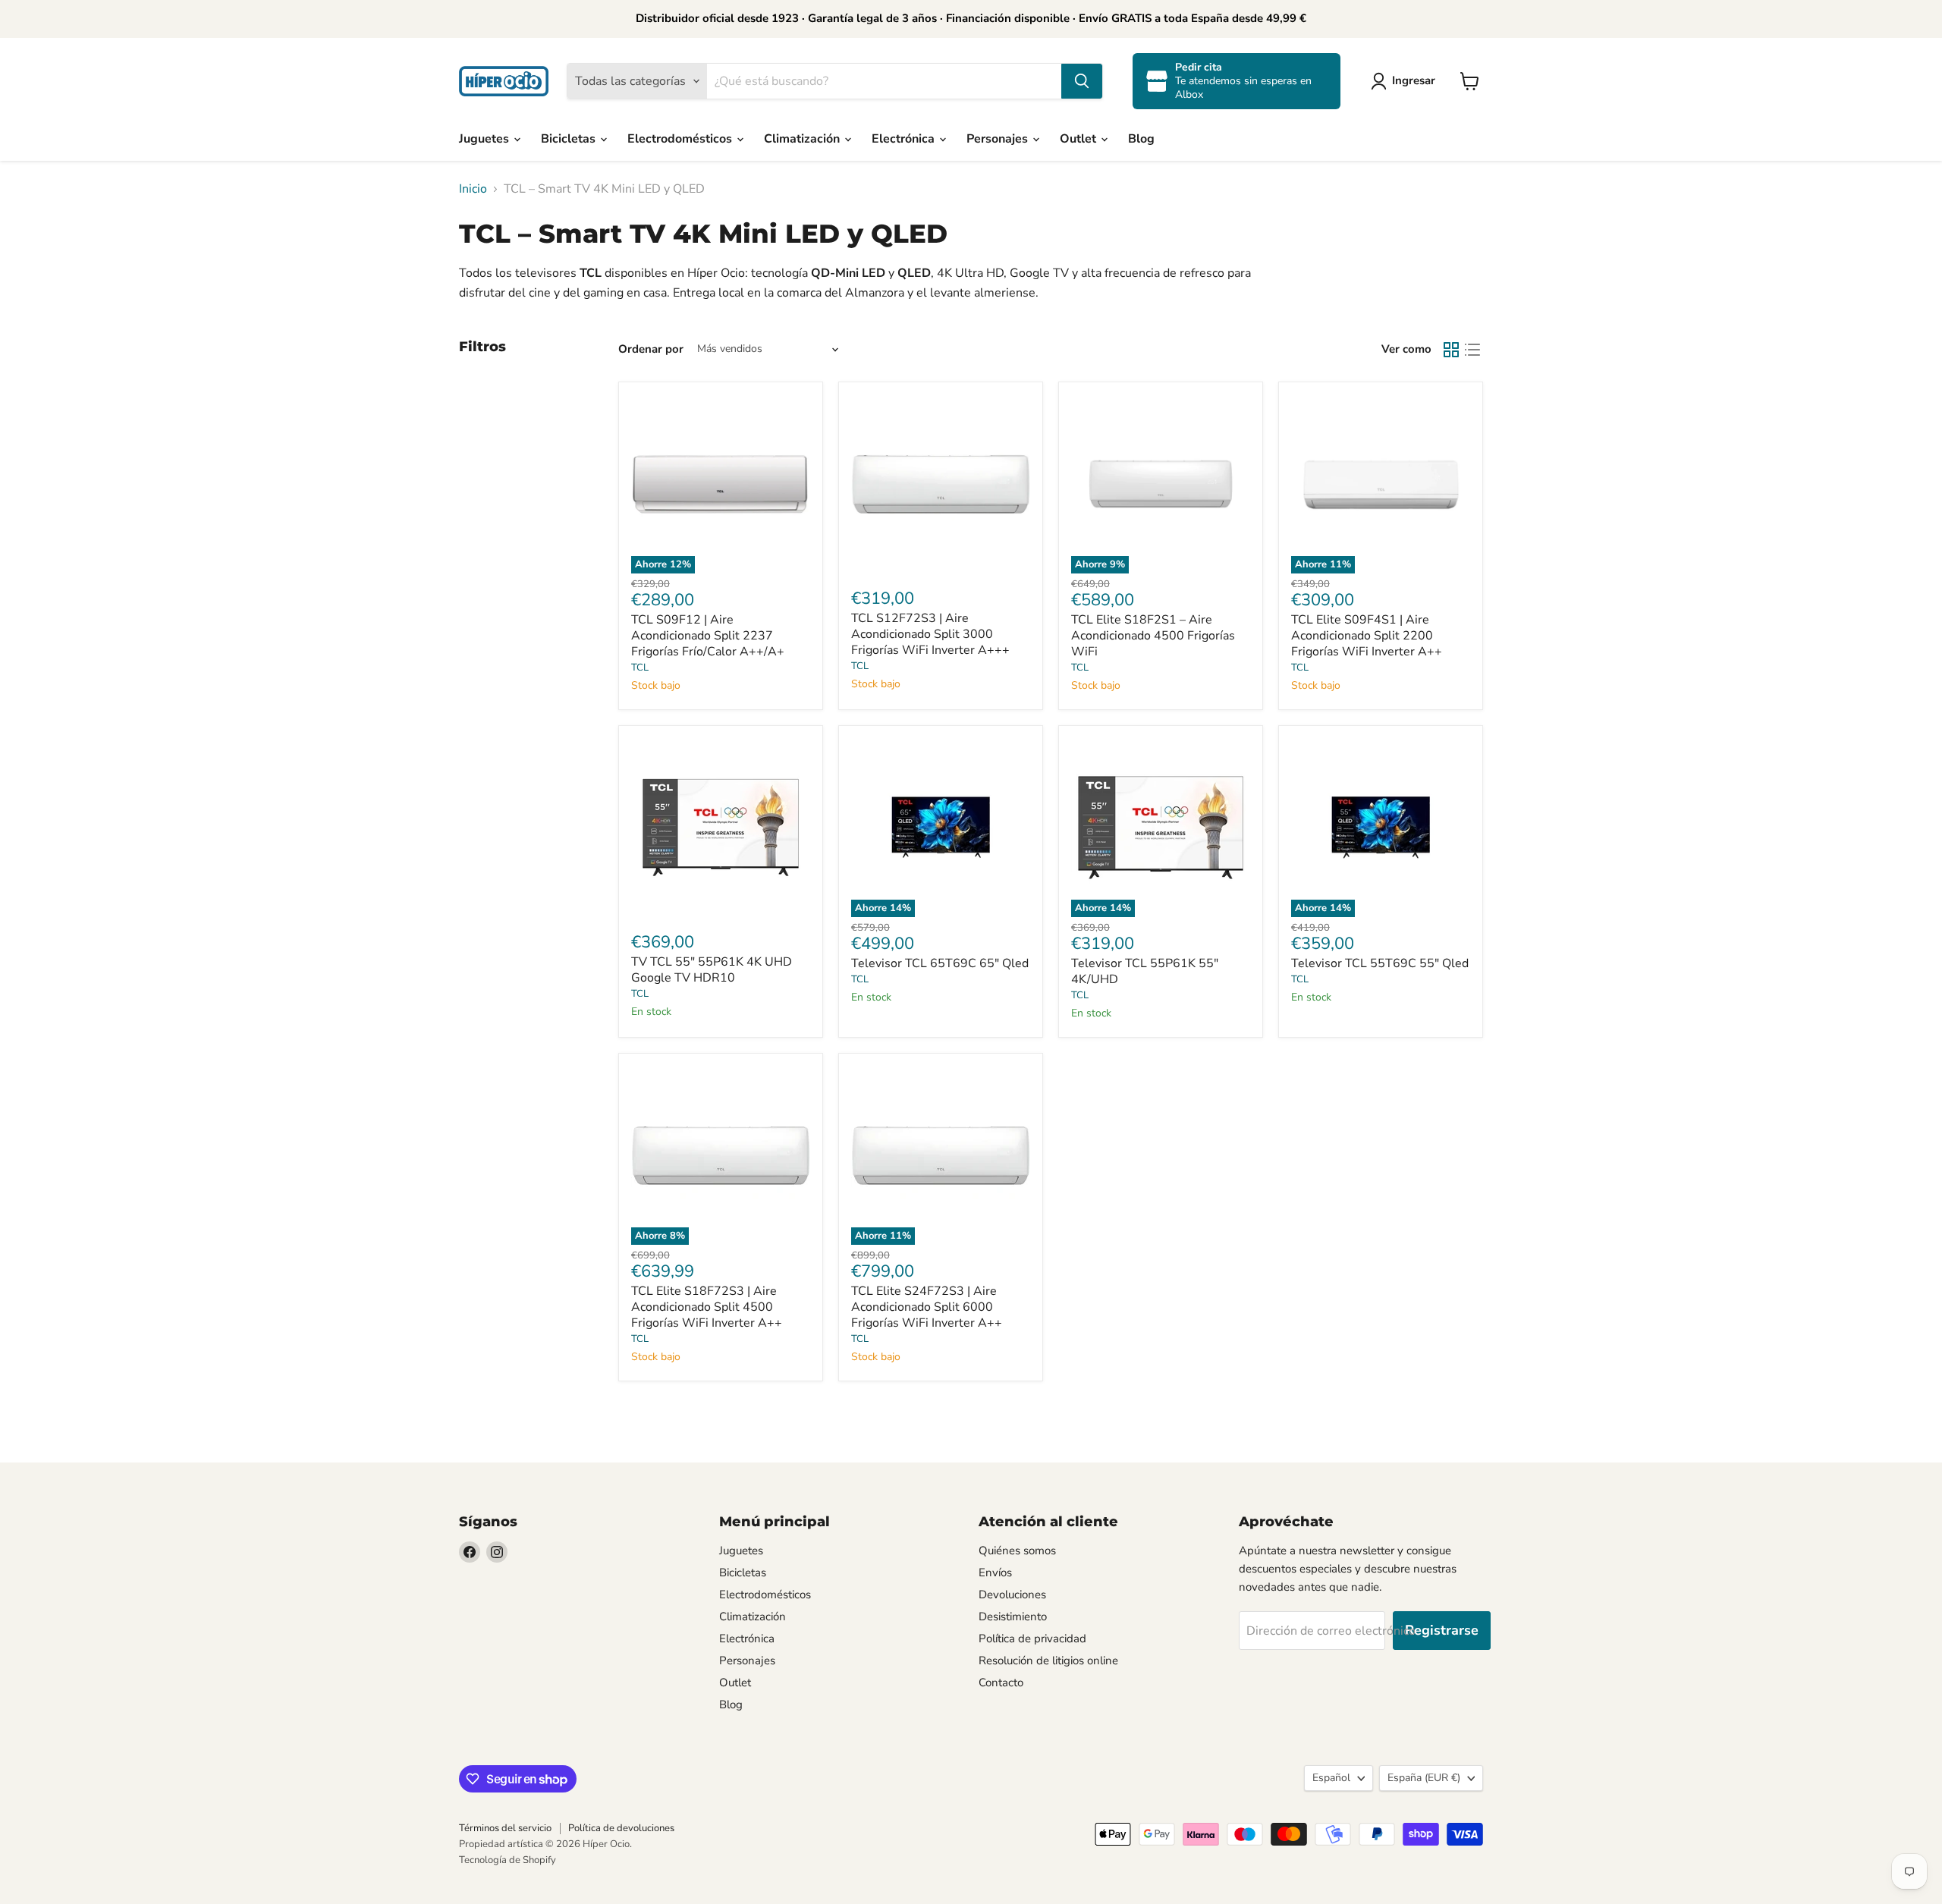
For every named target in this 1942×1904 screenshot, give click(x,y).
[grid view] (1451, 350)
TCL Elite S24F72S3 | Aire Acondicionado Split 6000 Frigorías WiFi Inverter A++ (927, 1307)
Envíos (995, 1573)
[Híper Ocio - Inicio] (504, 81)
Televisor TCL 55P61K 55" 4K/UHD (1145, 971)
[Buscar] (1082, 81)
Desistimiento (1013, 1617)
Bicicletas (570, 139)
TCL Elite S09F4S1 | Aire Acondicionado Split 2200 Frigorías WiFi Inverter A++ (1367, 636)
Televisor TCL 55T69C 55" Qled (1380, 963)
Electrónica (905, 139)
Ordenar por (651, 349)
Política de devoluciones (621, 1828)
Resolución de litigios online (1048, 1661)
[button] (1406, 81)
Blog (1141, 139)
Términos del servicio (505, 1828)
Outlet (1079, 139)
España (1424, 1778)
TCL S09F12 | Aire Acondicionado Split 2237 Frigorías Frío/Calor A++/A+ (708, 636)
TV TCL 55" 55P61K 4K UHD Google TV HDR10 (712, 970)
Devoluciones (1012, 1595)
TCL (640, 668)
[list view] (1472, 350)
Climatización (803, 139)
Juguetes (485, 139)
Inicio (473, 189)
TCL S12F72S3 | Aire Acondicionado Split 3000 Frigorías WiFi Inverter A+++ (930, 634)
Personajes (999, 139)
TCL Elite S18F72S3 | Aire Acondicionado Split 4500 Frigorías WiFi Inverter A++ (707, 1307)
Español (1331, 1778)
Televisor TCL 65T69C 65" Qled (940, 963)
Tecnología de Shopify (507, 1860)
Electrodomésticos (681, 139)
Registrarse (1442, 1630)
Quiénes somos (1017, 1551)
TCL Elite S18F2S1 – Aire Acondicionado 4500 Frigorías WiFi (1153, 636)
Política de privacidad (1032, 1639)
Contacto (1001, 1682)
